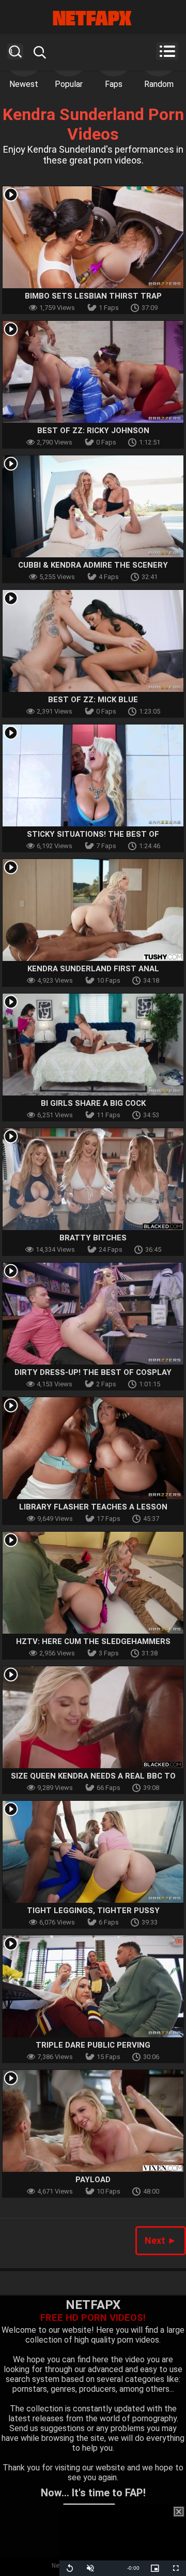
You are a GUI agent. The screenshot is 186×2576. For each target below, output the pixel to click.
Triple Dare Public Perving (93, 2045)
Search (15, 51)
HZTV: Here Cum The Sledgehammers (93, 1641)
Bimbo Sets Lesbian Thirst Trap (93, 296)
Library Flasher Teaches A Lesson (93, 1507)
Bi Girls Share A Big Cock (93, 1103)
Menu (167, 51)
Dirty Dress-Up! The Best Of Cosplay (93, 1372)
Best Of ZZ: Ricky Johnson (93, 431)
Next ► (161, 2240)
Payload (93, 2180)
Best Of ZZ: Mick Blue (93, 700)
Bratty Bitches (93, 1238)
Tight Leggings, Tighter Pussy (93, 1911)
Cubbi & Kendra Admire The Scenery (93, 565)
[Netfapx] (93, 18)
